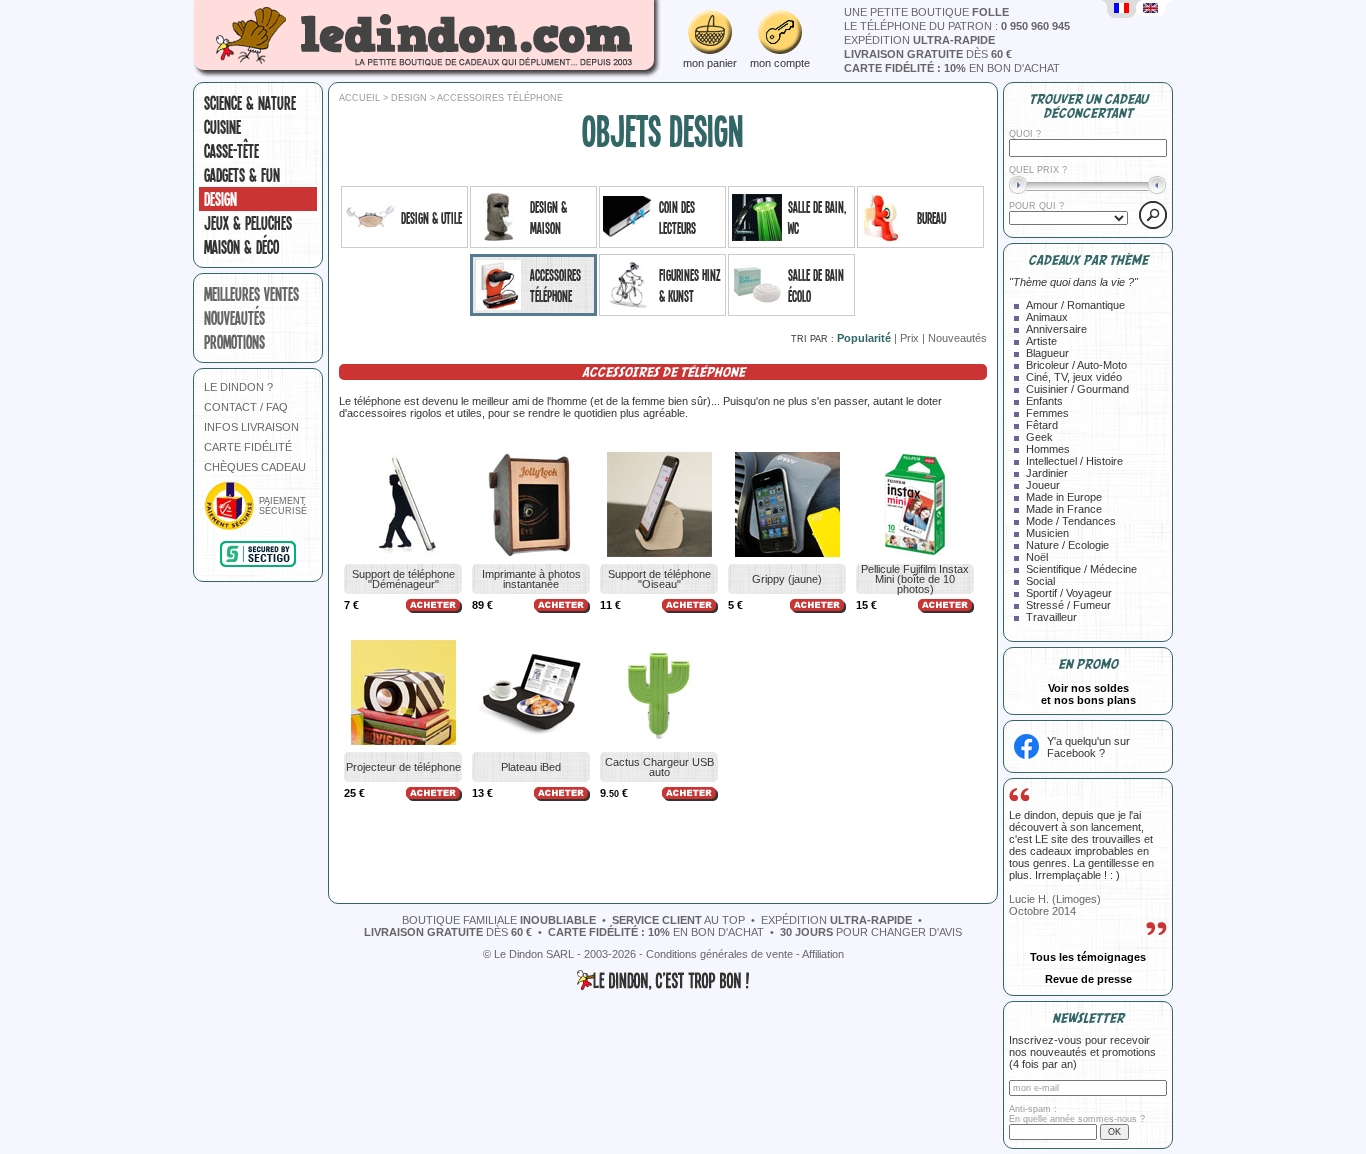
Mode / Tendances (1071, 521)
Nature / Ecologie (1067, 545)
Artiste (1041, 341)
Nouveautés (957, 338)
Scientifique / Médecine (1081, 569)
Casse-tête (231, 151)
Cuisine (222, 127)
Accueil (359, 98)
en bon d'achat (952, 68)
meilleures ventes (251, 294)
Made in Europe (1064, 497)
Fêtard (1042, 425)
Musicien (1047, 533)
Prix (909, 338)
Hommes (1048, 449)
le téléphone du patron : (957, 26)
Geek (1039, 437)
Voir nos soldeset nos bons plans (1088, 694)
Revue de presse (1088, 979)
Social (1040, 581)
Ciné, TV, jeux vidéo (1074, 377)
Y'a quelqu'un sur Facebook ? (1088, 747)
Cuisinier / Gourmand (1077, 389)
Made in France (1064, 509)
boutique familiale (499, 920)
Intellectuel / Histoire (1074, 461)
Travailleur (1051, 617)
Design (220, 199)
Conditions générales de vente (719, 954)
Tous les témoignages (1088, 957)
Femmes (1047, 413)
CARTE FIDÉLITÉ (248, 447)
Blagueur (1047, 353)
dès (928, 54)
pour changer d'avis (871, 932)
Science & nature (250, 103)
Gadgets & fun (242, 175)
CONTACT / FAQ (246, 407)
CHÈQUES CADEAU (255, 467)
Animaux (1047, 317)
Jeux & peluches (248, 223)
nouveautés (234, 318)
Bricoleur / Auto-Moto (1076, 365)
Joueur (1043, 485)
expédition (919, 40)
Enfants (1044, 401)
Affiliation (823, 954)
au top (678, 920)
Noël (1037, 557)
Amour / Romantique (1075, 305)
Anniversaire (1056, 329)
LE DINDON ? (238, 387)
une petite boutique (926, 12)
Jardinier (1047, 473)
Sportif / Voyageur (1069, 593)
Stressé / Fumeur (1068, 605)
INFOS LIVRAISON (251, 427)
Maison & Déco (241, 247)
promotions (234, 342)
